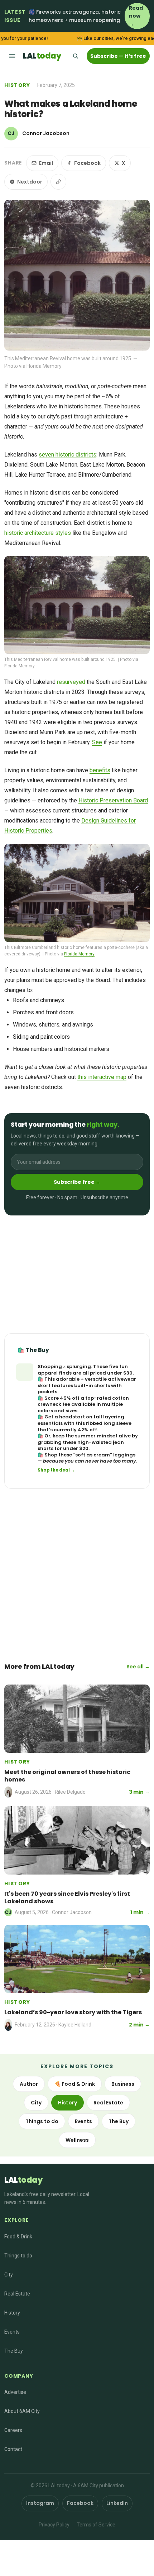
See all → (138, 1667)
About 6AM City (22, 2411)
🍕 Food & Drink (75, 2084)
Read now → (136, 16)
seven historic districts (68, 455)
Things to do (42, 2121)
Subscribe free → (77, 1182)
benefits (100, 770)
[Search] (75, 56)
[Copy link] (58, 182)
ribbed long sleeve (109, 1423)
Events (83, 2121)
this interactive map (102, 1077)
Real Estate (108, 2103)
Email (46, 163)
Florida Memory (79, 954)
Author (29, 2084)
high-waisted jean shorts (81, 1445)
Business (123, 2084)
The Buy (119, 2121)
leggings (124, 1455)
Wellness (77, 2140)
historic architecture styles (38, 533)
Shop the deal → (56, 1470)
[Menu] (12, 56)
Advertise (15, 2392)
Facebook (87, 163)
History (17, 85)
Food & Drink (18, 2237)
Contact (13, 2449)
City (36, 2103)
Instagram (40, 2503)
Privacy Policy (54, 2525)
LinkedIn (117, 2503)
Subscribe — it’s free (118, 56)
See (97, 742)
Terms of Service (96, 2525)
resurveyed (71, 682)
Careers (13, 2430)
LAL (42, 56)
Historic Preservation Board (113, 800)
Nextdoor (30, 182)
